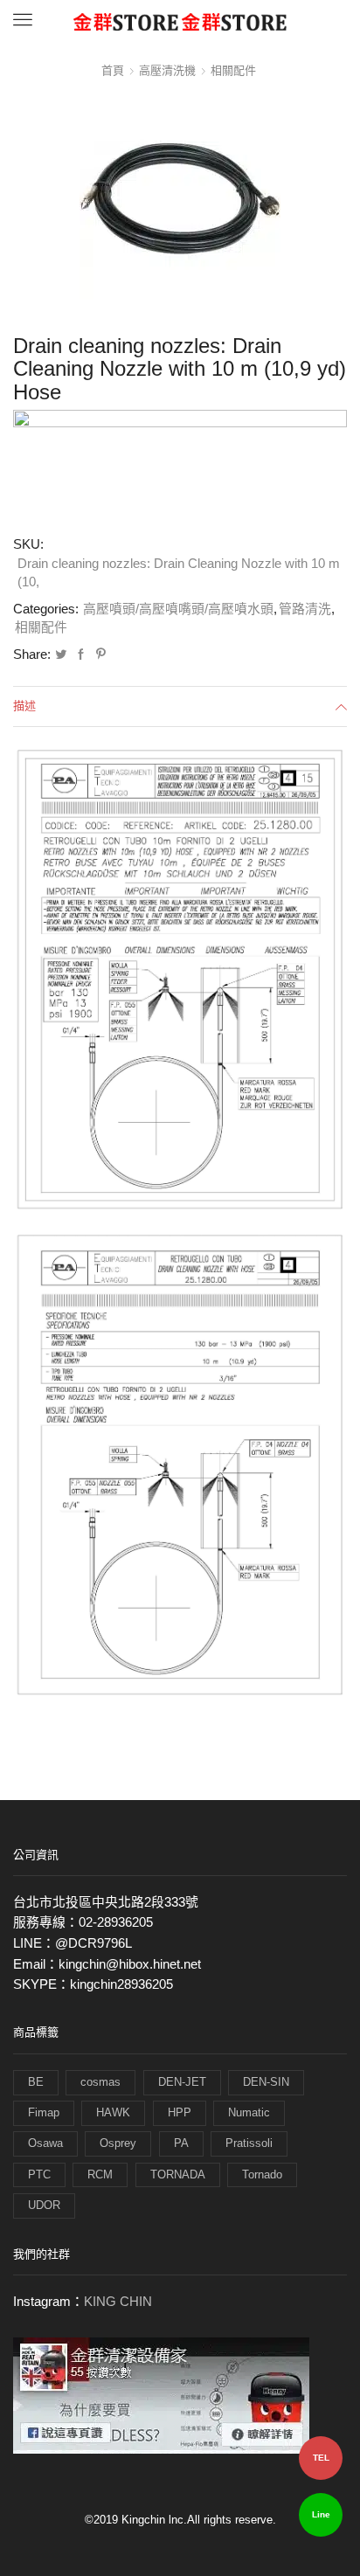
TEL (321, 2458)
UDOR (44, 2205)
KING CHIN (118, 2302)
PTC (39, 2174)
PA (181, 2143)
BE (36, 2082)
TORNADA (178, 2174)
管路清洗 (305, 609)
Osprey (118, 2143)
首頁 (113, 70)
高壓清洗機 (167, 70)
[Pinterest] (99, 655)
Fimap (44, 2112)
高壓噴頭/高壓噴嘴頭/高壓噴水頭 (178, 609)
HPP (180, 2112)
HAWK (113, 2112)
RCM (100, 2174)
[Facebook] (81, 655)
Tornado (262, 2174)
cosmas (100, 2082)
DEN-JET (182, 2082)
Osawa (45, 2143)
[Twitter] (61, 655)
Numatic (249, 2112)
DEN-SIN (266, 2082)
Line (321, 2514)
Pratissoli (249, 2143)
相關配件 (233, 70)
